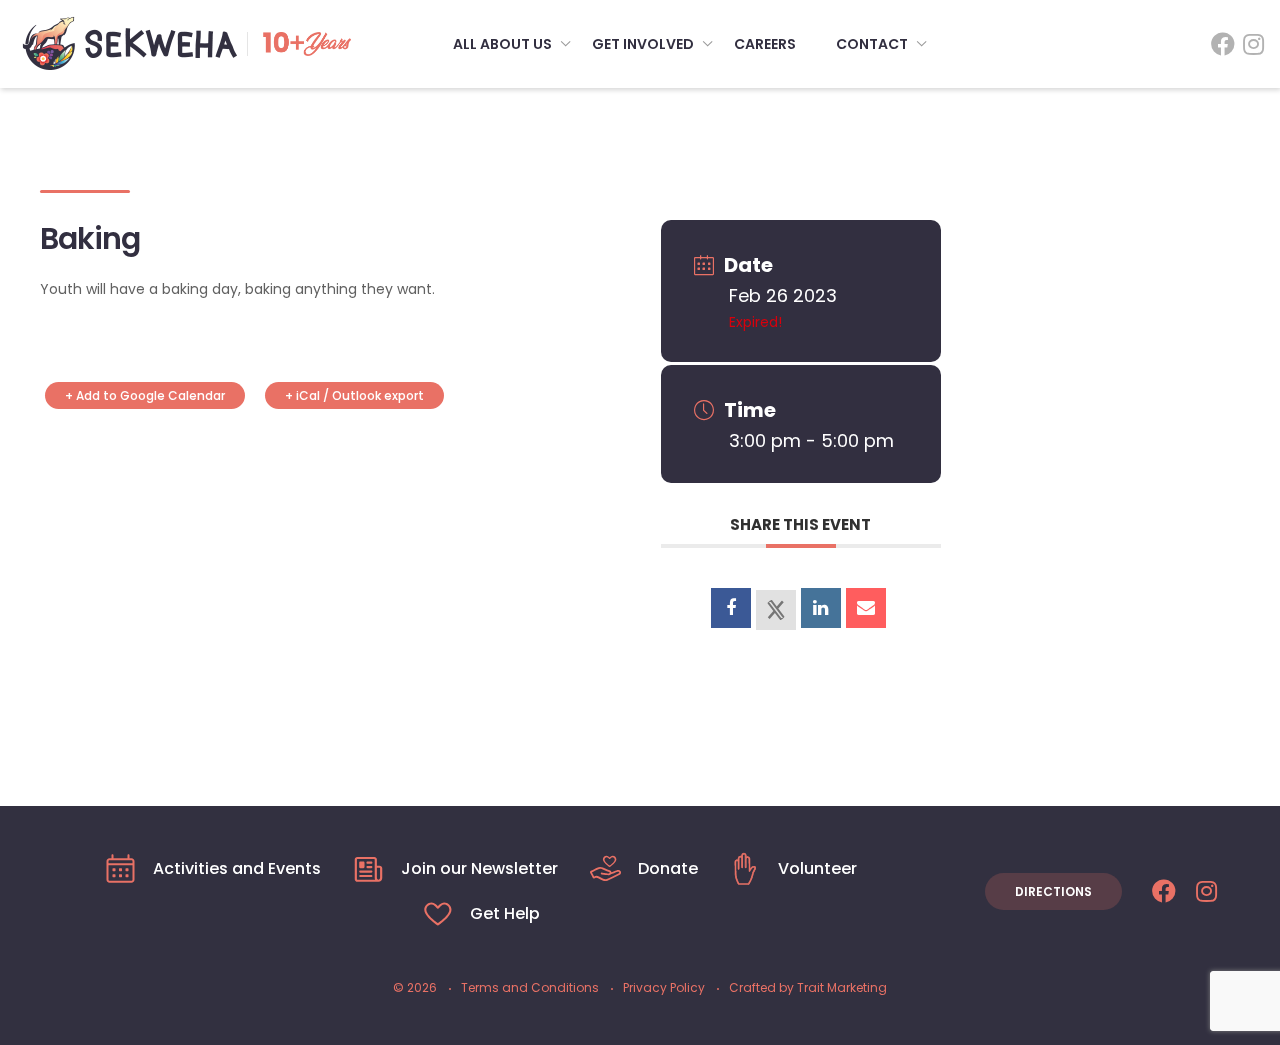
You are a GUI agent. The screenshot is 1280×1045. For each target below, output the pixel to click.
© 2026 (415, 987)
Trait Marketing (842, 987)
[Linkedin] (821, 608)
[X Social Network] (776, 610)
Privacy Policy (664, 987)
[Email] (866, 608)
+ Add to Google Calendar (145, 395)
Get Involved (643, 44)
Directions (1053, 891)
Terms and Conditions (530, 987)
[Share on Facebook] (731, 608)
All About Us (502, 44)
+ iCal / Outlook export (354, 395)
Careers (765, 44)
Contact (872, 44)
